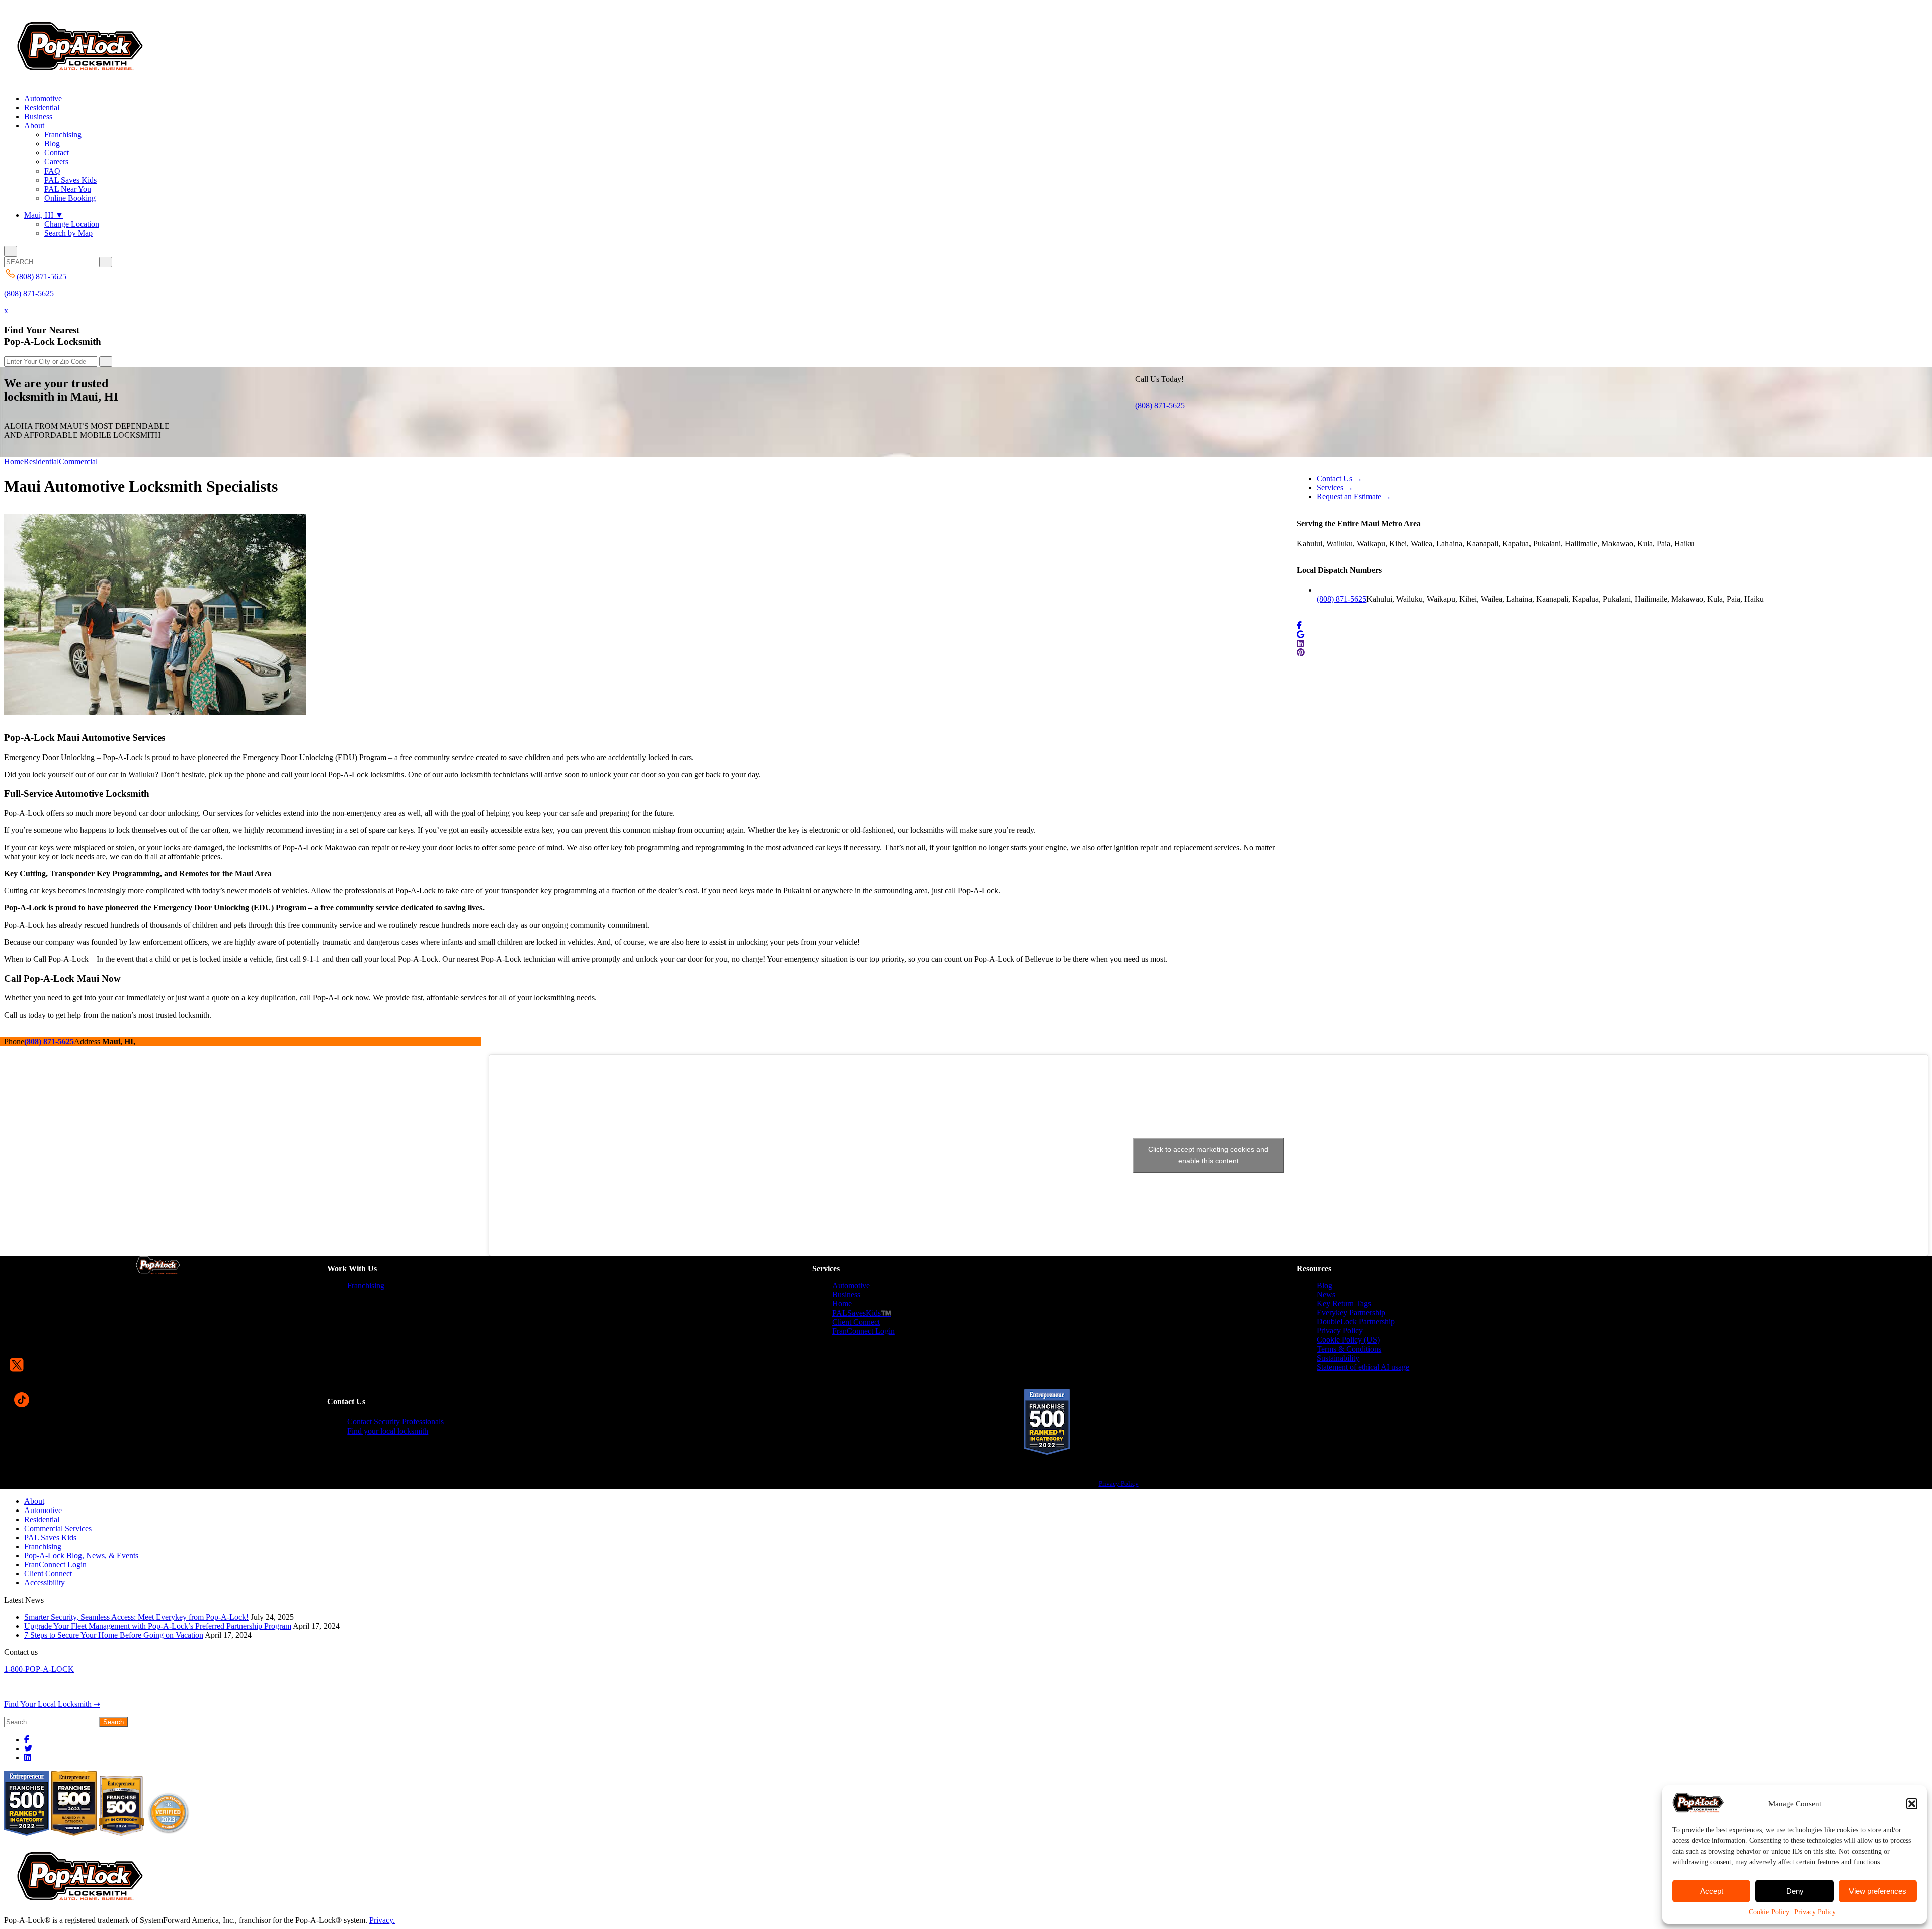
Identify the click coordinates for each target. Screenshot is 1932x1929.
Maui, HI (44, 215)
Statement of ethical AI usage (1363, 1367)
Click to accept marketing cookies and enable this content (1208, 1155)
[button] (1912, 1804)
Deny (1795, 1891)
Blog (52, 144)
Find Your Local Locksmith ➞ (52, 1704)
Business (38, 116)
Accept (1712, 1891)
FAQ (52, 171)
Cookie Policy (1769, 1912)
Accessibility (45, 1583)
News (1326, 1294)
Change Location (72, 224)
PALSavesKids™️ (862, 1313)
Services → (1335, 488)
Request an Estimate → (1354, 497)
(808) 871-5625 (29, 293)
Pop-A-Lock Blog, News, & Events (81, 1556)
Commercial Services (58, 1528)
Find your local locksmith (388, 1431)
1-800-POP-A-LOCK (39, 1669)
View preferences (1878, 1891)
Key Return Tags (1344, 1304)
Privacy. (382, 1920)
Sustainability (1338, 1358)
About (34, 125)
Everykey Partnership (1351, 1313)
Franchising (63, 135)
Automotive (43, 98)
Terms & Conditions (1349, 1349)
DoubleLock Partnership (1356, 1322)
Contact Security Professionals (395, 1422)
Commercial (78, 462)
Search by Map (68, 233)
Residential (42, 107)
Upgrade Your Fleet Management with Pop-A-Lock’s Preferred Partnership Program (158, 1626)
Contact (57, 153)
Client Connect (856, 1322)
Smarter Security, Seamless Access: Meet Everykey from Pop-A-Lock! (136, 1617)
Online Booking (70, 198)
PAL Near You (68, 189)
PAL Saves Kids (70, 180)
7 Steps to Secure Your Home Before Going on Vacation (114, 1635)
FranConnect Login (863, 1331)
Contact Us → (1340, 479)
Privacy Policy (1815, 1912)
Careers (56, 162)
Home (14, 462)
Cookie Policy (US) (1348, 1340)
